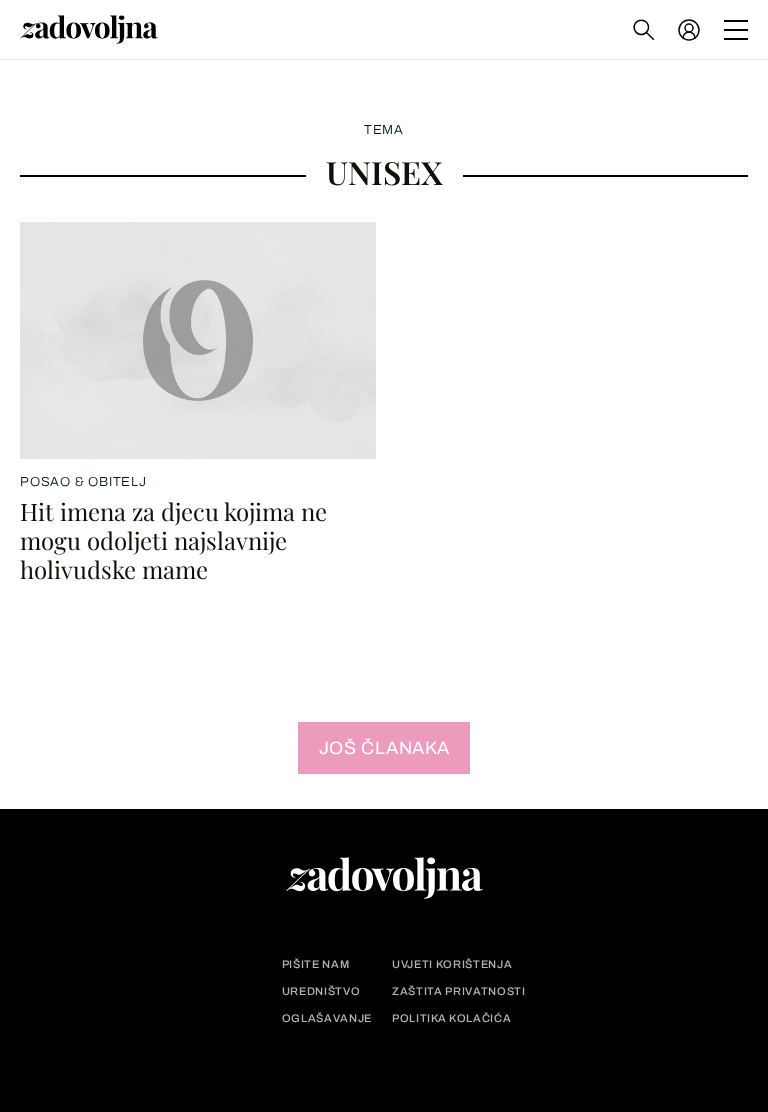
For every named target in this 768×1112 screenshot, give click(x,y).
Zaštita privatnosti (459, 991)
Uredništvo (321, 991)
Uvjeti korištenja (452, 964)
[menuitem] (689, 30)
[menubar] (691, 30)
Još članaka (384, 748)
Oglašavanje (327, 1018)
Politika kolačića (451, 1018)
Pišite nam (316, 964)
